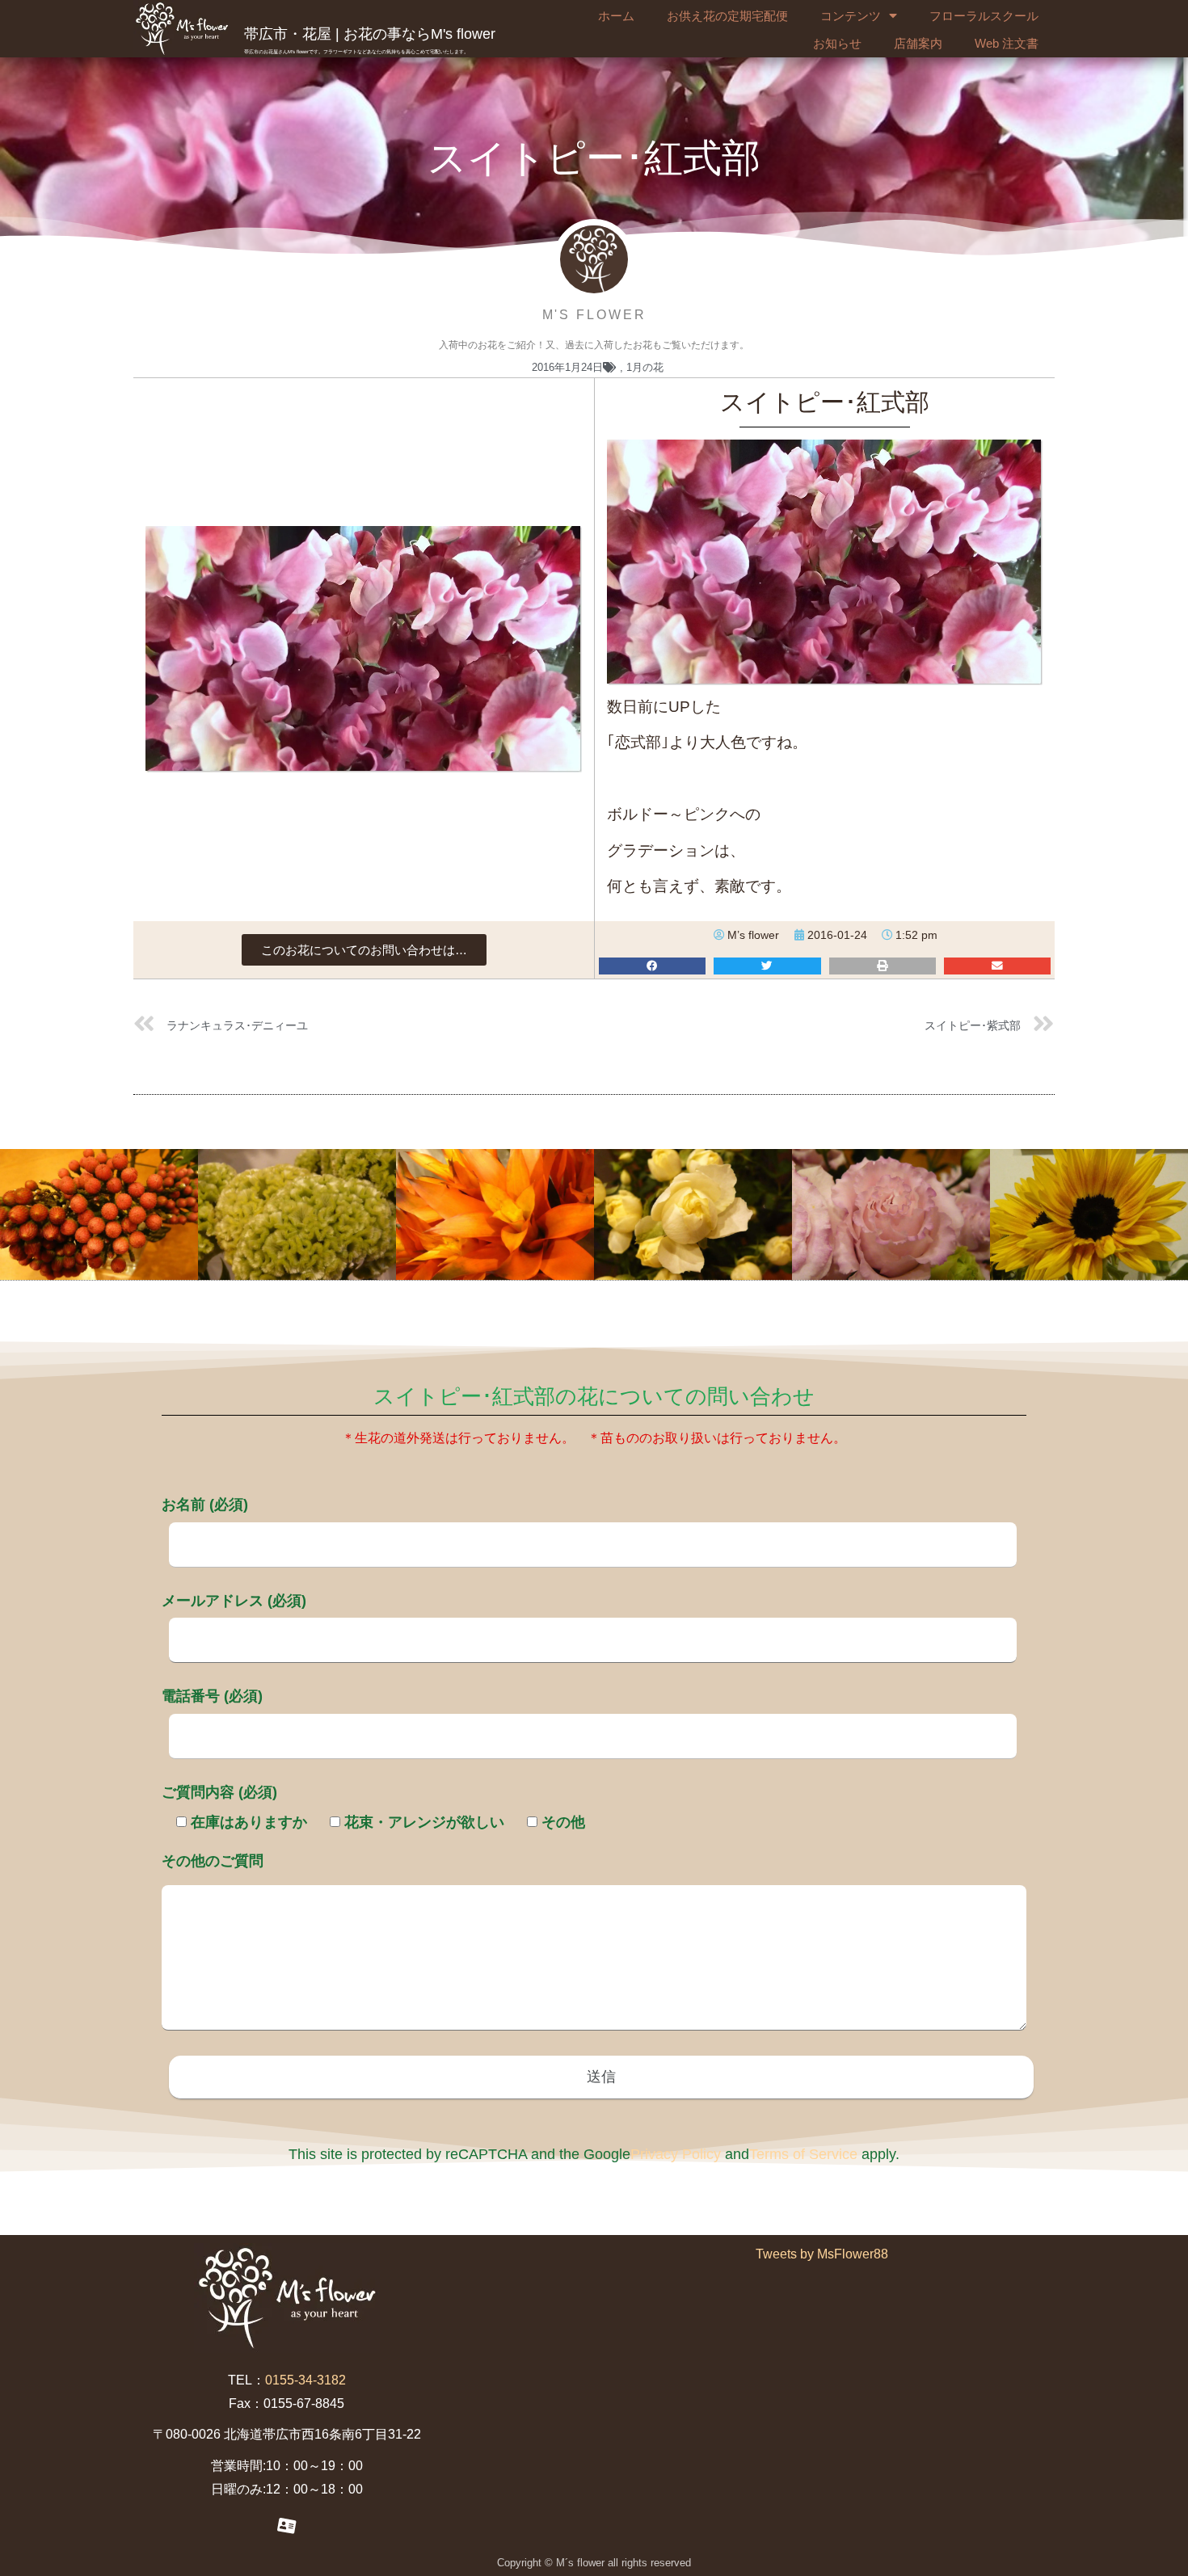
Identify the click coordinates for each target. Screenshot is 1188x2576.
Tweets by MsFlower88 (822, 2254)
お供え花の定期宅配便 (727, 16)
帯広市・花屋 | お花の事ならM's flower (370, 34)
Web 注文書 (1007, 43)
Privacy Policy (676, 2154)
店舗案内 (918, 43)
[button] (364, 950)
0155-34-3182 (305, 2380)
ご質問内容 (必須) (219, 1792)
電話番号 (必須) (212, 1696)
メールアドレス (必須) (234, 1601)
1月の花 (645, 367)
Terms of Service (803, 2154)
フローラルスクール (984, 16)
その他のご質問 (213, 1861)
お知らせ (837, 43)
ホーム (616, 16)
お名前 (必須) (205, 1505)
